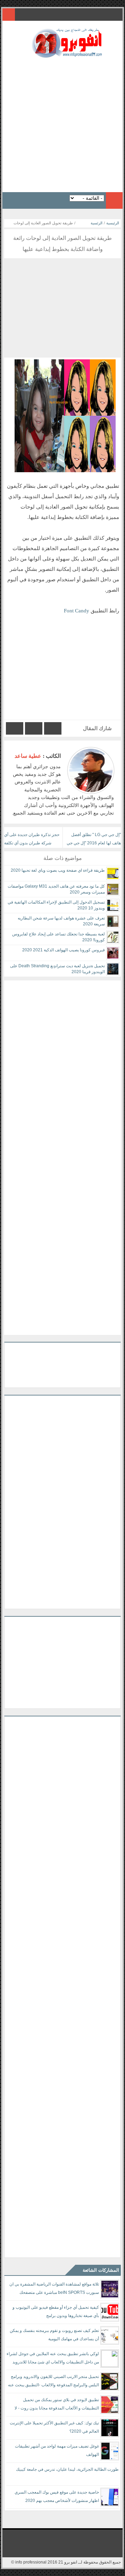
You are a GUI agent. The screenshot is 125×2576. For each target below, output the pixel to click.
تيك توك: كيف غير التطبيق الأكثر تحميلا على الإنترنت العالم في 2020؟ (54, 2427)
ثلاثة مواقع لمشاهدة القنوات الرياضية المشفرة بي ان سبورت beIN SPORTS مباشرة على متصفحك (54, 2288)
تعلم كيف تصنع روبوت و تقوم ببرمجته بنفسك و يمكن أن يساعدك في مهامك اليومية (54, 2335)
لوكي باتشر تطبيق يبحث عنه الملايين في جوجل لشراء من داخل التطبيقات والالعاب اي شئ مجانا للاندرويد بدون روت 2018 (53, 2359)
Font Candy (77, 611)
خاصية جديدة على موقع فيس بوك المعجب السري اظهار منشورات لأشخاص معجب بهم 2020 (57, 2496)
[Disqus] (62, 1067)
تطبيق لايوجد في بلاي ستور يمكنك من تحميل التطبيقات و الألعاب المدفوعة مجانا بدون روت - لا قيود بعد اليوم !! (57, 2405)
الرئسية (97, 223)
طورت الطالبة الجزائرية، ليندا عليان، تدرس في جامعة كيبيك (67, 2469)
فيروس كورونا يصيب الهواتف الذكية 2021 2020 (64, 950)
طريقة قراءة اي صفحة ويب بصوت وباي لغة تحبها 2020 (58, 870)
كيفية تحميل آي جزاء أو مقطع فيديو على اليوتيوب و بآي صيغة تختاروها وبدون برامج (56, 2312)
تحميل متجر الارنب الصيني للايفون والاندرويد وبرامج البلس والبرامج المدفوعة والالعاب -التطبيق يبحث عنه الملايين (53, 2382)
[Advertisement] (62, 123)
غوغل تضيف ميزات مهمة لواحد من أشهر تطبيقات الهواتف (57, 2450)
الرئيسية (113, 223)
